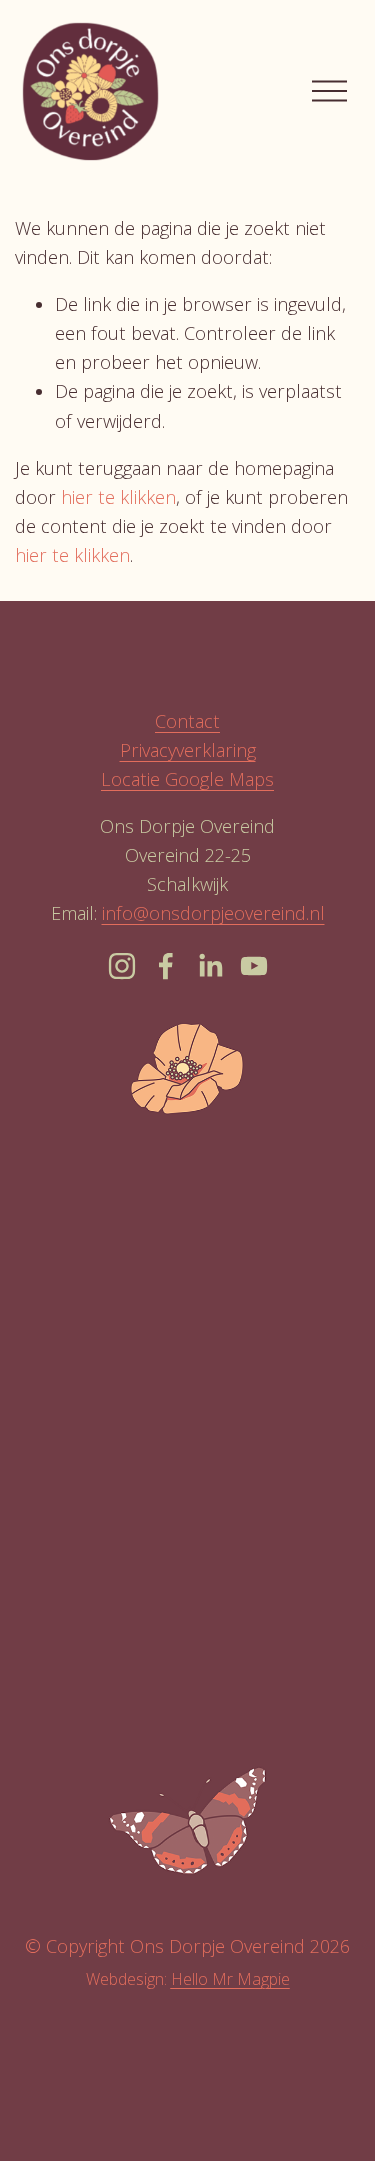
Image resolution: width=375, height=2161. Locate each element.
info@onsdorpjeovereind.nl (213, 913)
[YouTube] (254, 966)
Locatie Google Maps (187, 779)
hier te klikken (118, 497)
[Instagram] (122, 966)
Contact (187, 721)
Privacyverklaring (188, 750)
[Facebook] (166, 966)
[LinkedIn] (210, 966)
